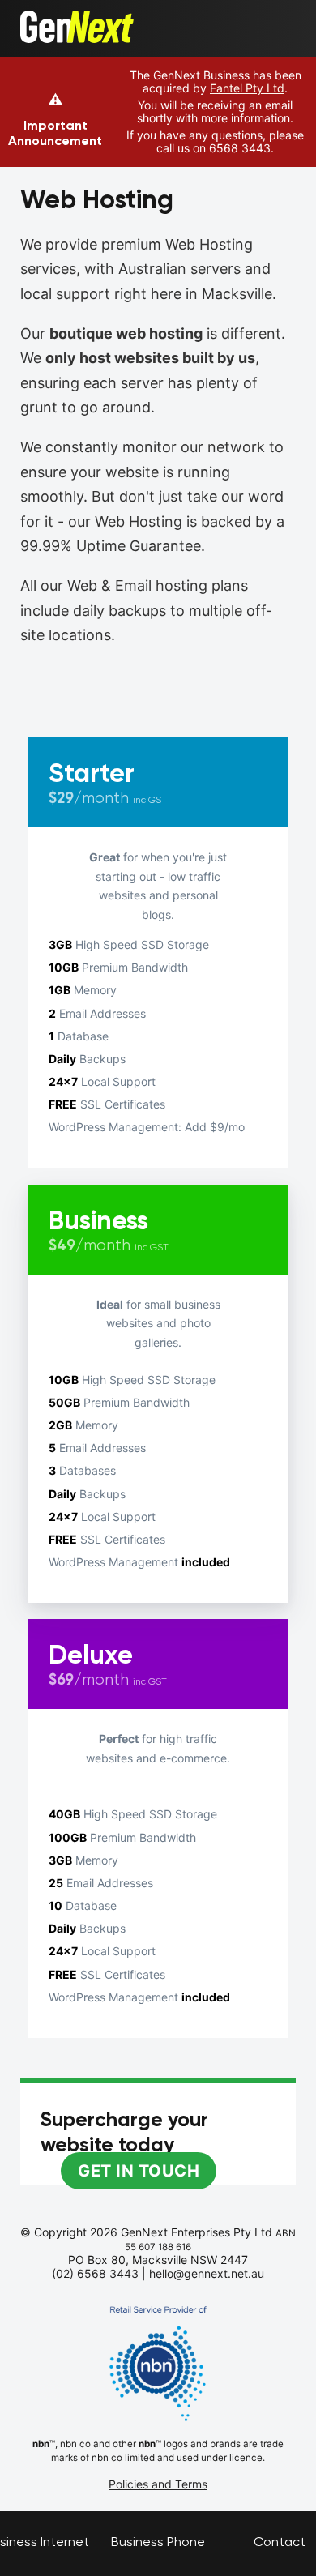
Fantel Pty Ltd (247, 88)
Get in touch (139, 2171)
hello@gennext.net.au (207, 2273)
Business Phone (158, 2542)
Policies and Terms (158, 2484)
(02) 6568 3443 (95, 2273)
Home (38, 19)
